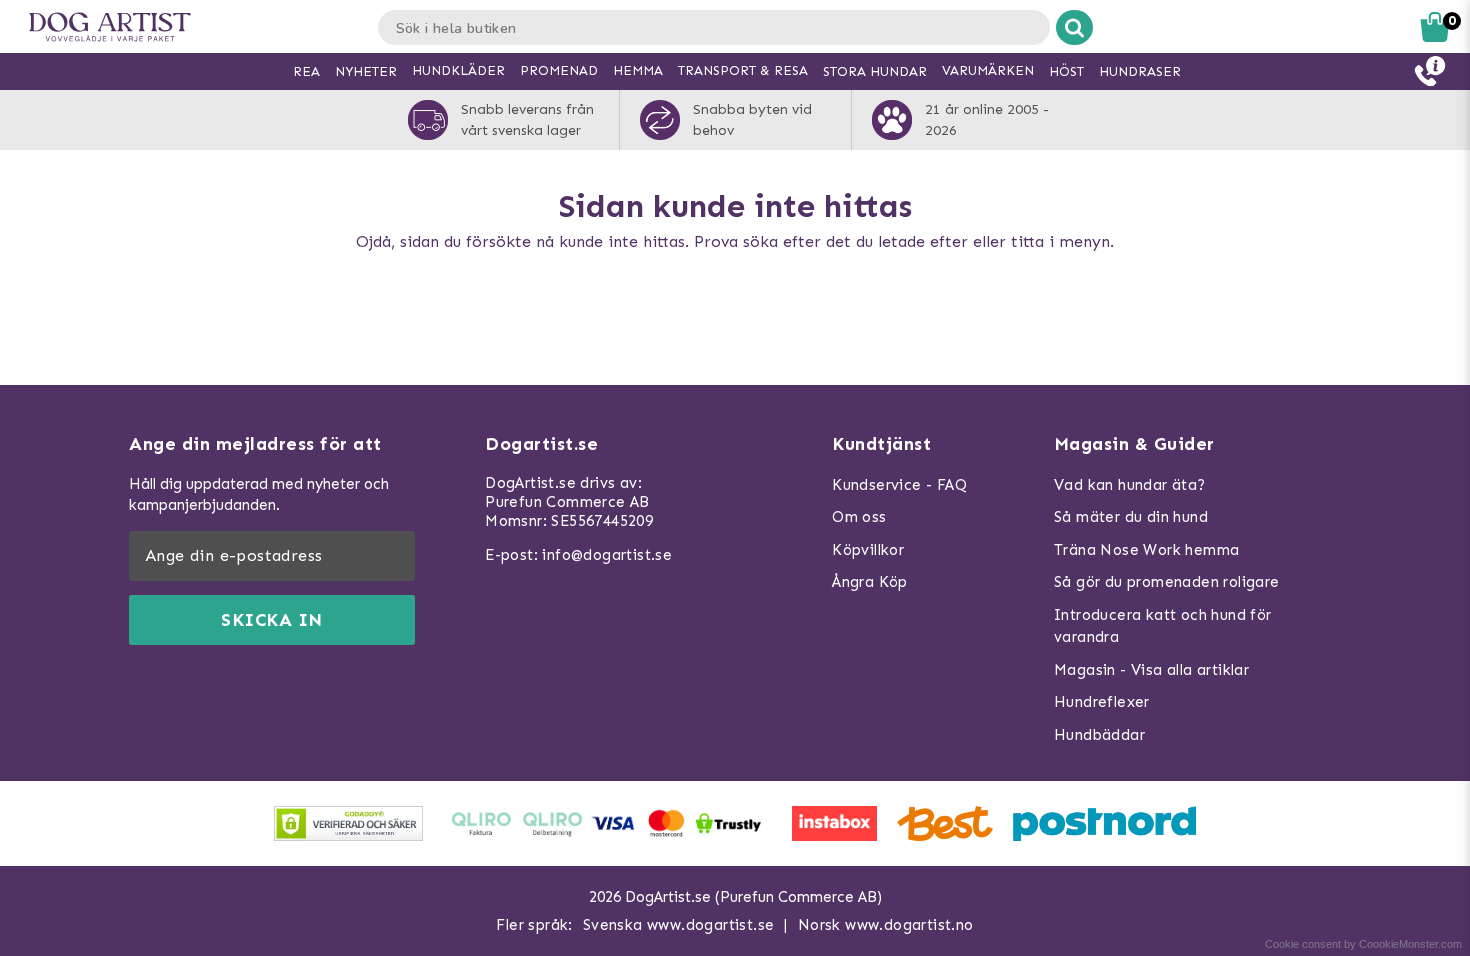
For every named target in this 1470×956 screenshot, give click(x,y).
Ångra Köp (870, 582)
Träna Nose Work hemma (1146, 550)
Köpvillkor (868, 550)
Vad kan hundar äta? (1130, 485)
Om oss (859, 517)
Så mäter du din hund (1131, 517)
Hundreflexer (1102, 702)
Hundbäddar (1099, 735)
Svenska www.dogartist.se (679, 925)
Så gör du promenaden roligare (1167, 582)
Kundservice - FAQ (899, 485)
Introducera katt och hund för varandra (1163, 626)
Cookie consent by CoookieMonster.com (1363, 944)
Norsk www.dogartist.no (886, 925)
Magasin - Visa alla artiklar (1151, 670)
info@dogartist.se (607, 555)
